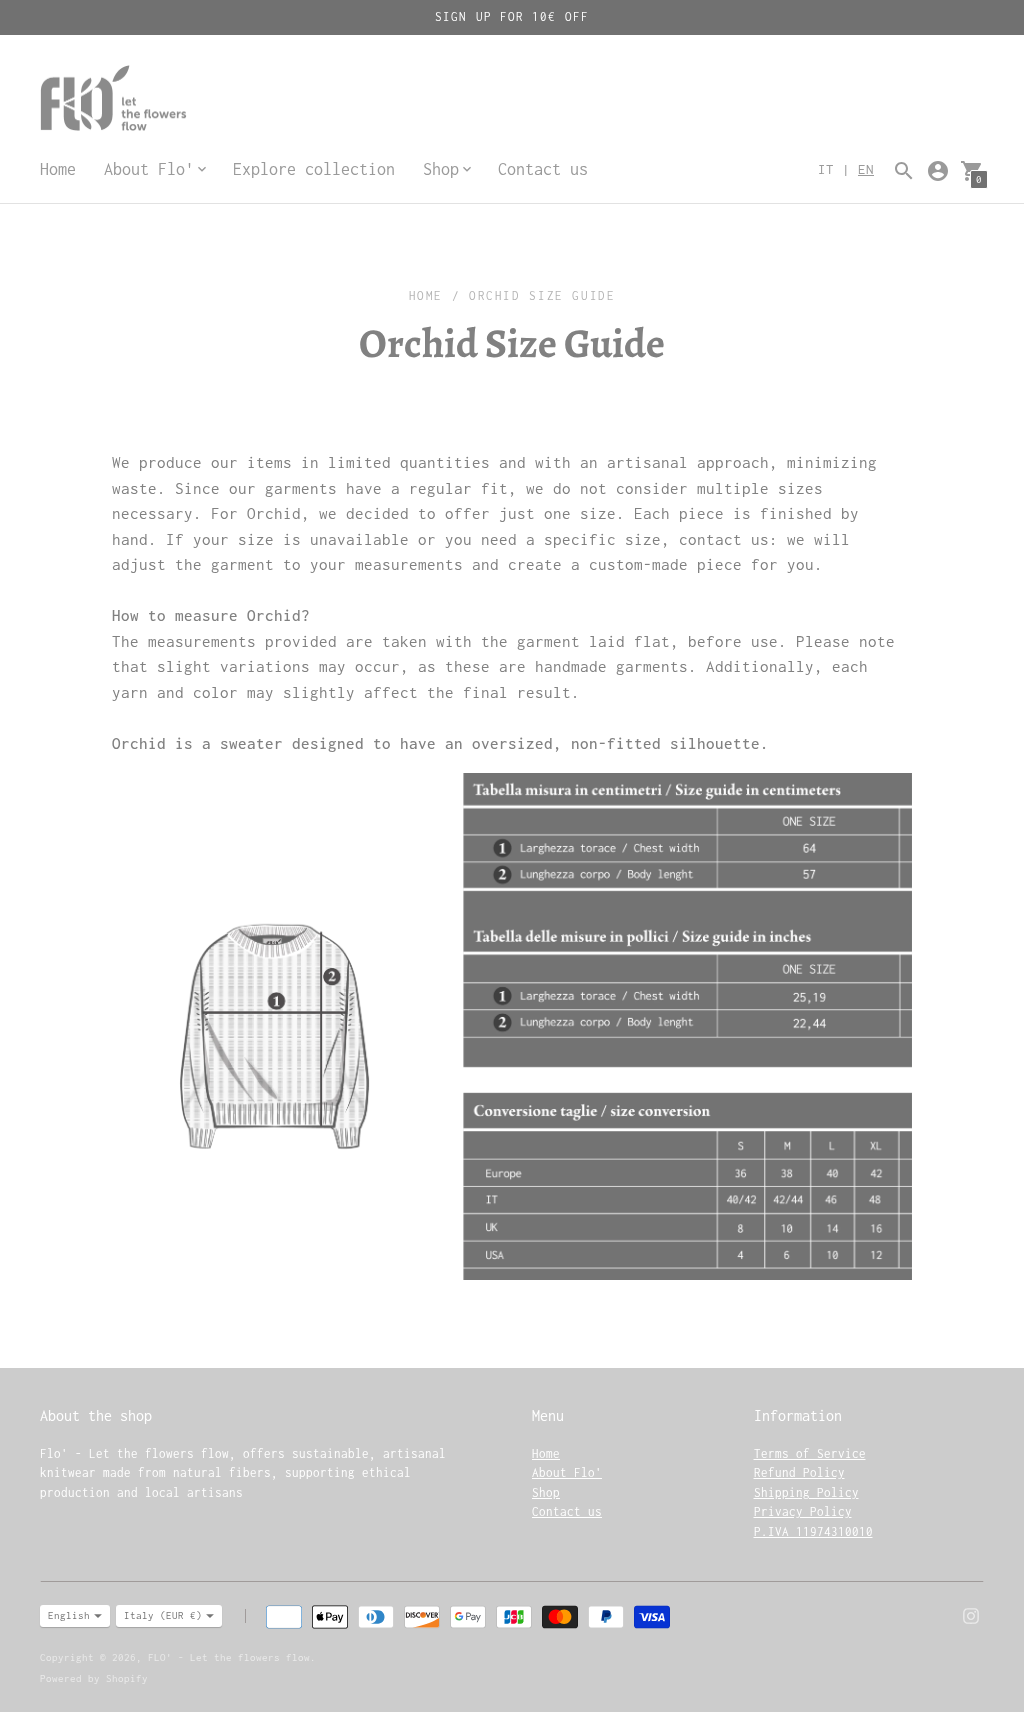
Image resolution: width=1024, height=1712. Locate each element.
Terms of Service (810, 1453)
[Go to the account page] (938, 171)
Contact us (543, 169)
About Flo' (567, 1472)
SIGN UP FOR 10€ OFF (512, 16)
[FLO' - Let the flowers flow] (160, 100)
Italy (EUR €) (163, 1615)
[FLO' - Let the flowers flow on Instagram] (971, 1614)
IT (826, 169)
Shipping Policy (806, 1492)
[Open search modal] (904, 171)
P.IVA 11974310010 (813, 1531)
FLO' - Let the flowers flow (229, 1657)
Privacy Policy (803, 1511)
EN (866, 169)
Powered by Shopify (94, 1678)
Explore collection (314, 169)
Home (58, 169)
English (69, 1615)
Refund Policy (799, 1472)
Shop (546, 1492)
